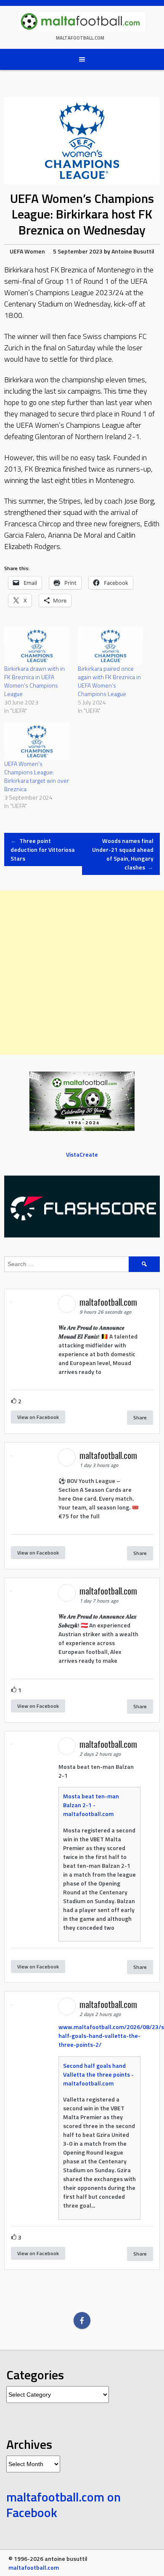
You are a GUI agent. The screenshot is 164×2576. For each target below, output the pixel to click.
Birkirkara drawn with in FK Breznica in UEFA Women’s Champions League (34, 681)
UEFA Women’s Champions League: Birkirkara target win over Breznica (37, 776)
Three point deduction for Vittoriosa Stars (43, 849)
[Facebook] (82, 2320)
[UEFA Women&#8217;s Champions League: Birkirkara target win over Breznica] (37, 741)
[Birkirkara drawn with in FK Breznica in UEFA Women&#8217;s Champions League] (37, 646)
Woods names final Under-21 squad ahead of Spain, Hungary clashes (123, 854)
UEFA (16, 251)
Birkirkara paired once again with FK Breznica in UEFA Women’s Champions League (109, 681)
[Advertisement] (82, 973)
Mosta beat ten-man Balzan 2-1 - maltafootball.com (91, 1805)
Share (140, 1417)
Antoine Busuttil (133, 251)
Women (35, 251)
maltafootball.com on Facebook (63, 2505)
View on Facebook (38, 1417)
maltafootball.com (80, 38)
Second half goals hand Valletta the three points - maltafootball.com (98, 2074)
